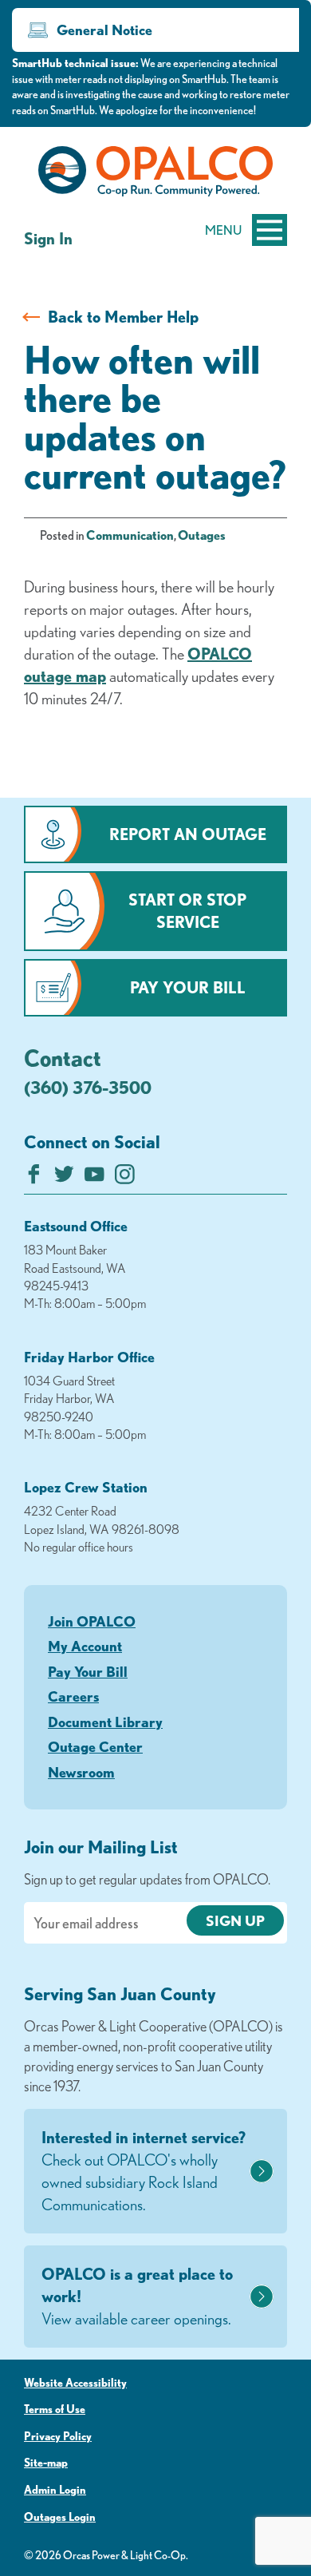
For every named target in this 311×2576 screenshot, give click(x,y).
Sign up (235, 1920)
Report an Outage (188, 834)
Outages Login (60, 2517)
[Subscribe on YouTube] (94, 1178)
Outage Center (95, 1746)
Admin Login (55, 2490)
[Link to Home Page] (155, 174)
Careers (73, 1696)
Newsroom (81, 1772)
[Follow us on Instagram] (125, 1178)
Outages (202, 535)
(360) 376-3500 (88, 1087)
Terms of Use (55, 2409)
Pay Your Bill (188, 987)
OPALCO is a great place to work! (137, 2296)
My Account (85, 1646)
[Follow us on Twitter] (64, 1178)
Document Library (105, 1722)
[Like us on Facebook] (34, 1178)
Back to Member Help (123, 317)
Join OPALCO (92, 1621)
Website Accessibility (75, 2383)
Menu (223, 230)
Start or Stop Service (187, 911)
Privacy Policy (58, 2436)
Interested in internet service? (144, 2171)
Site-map (46, 2463)
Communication (130, 535)
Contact (63, 1057)
